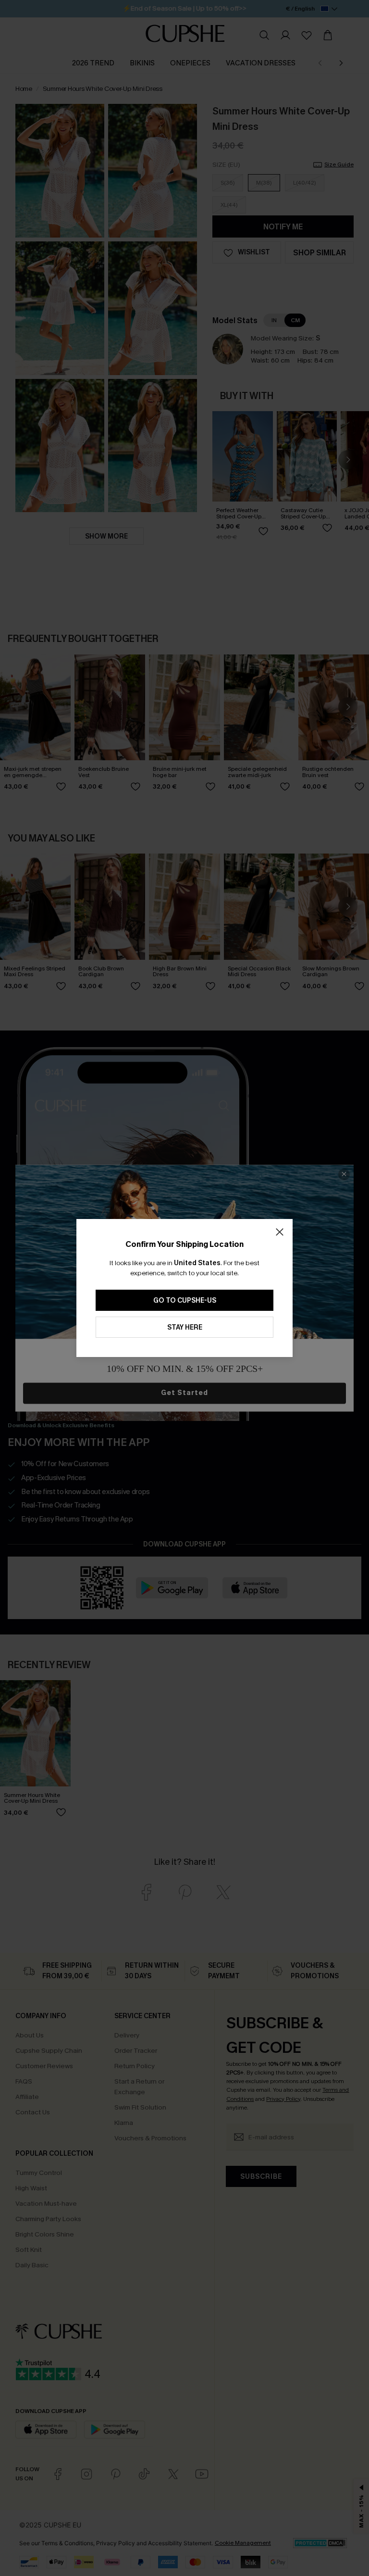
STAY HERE (185, 1327)
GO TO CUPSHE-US (185, 1301)
